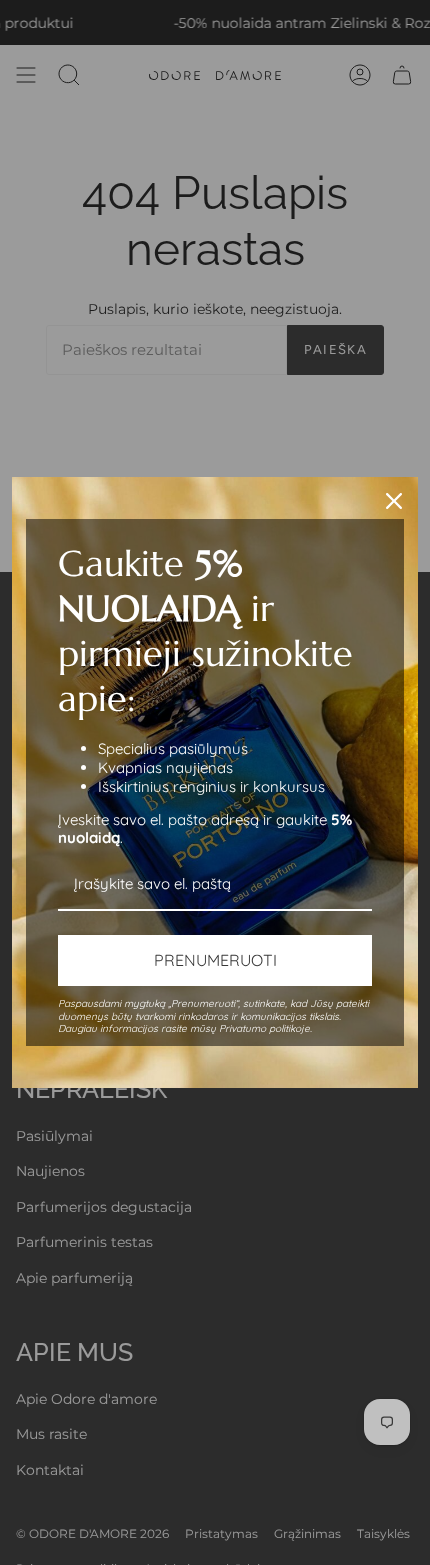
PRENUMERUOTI (215, 960)
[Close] (394, 501)
